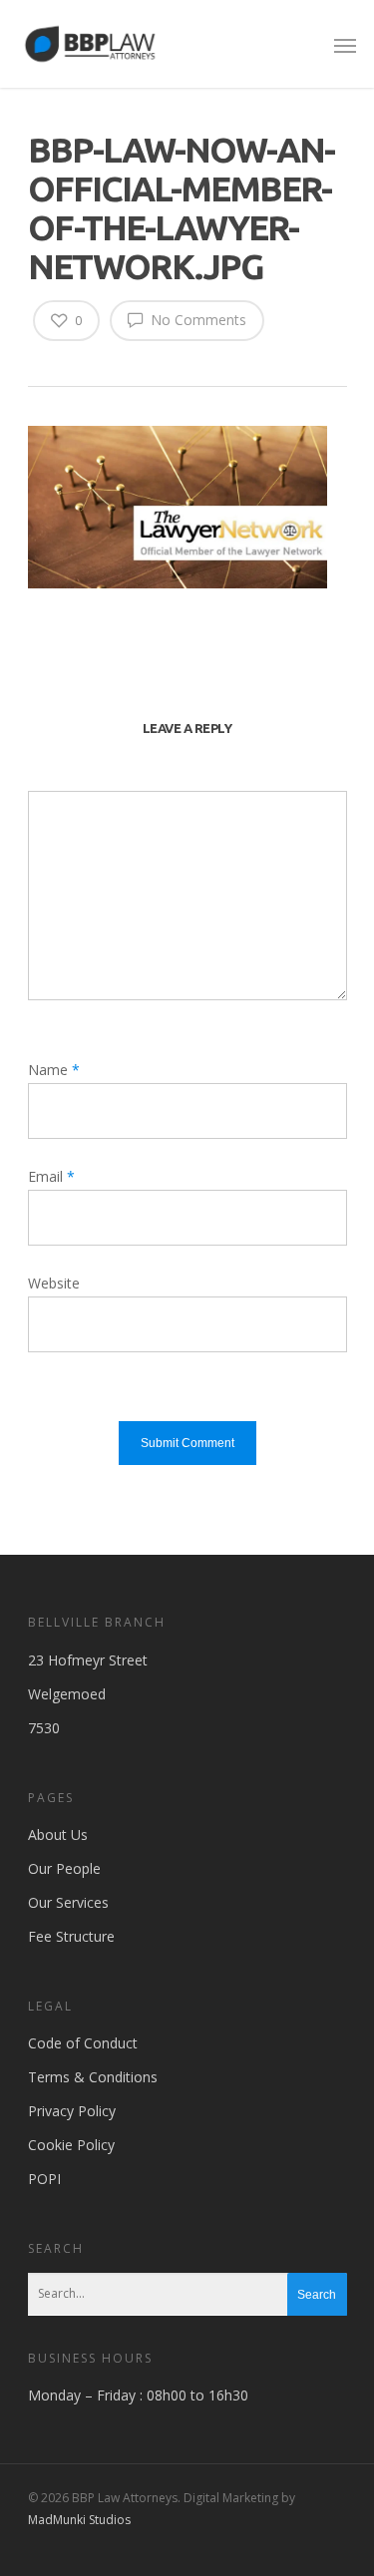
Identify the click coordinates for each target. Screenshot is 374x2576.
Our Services (68, 1902)
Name (54, 1070)
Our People (64, 1868)
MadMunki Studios (79, 2520)
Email (51, 1176)
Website (54, 1283)
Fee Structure (71, 1936)
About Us (58, 1835)
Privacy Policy (72, 2111)
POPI (44, 2179)
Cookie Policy (71, 2145)
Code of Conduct (83, 2043)
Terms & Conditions (93, 2077)
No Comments (196, 320)
